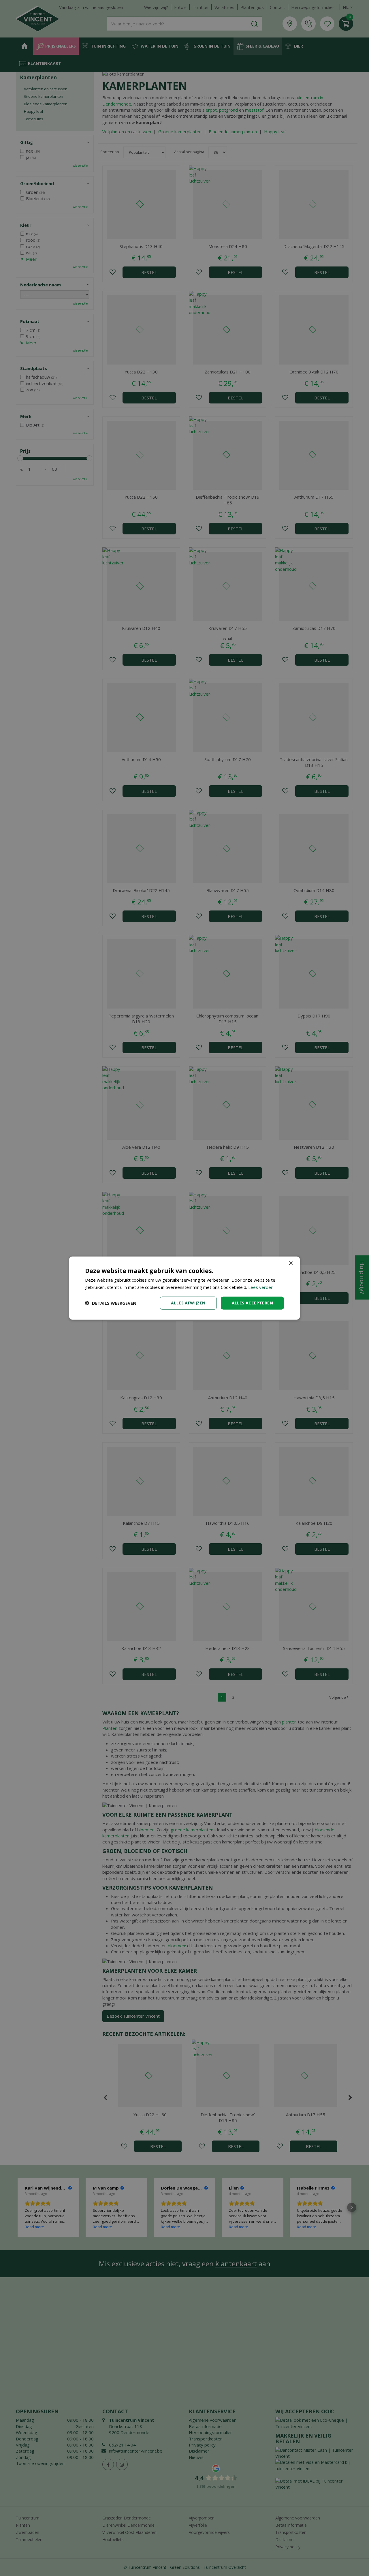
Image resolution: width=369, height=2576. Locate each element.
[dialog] (184, 1288)
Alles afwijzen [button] (188, 1303)
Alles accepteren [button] (252, 1303)
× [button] (290, 1263)
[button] (111, 1303)
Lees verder (260, 1287)
